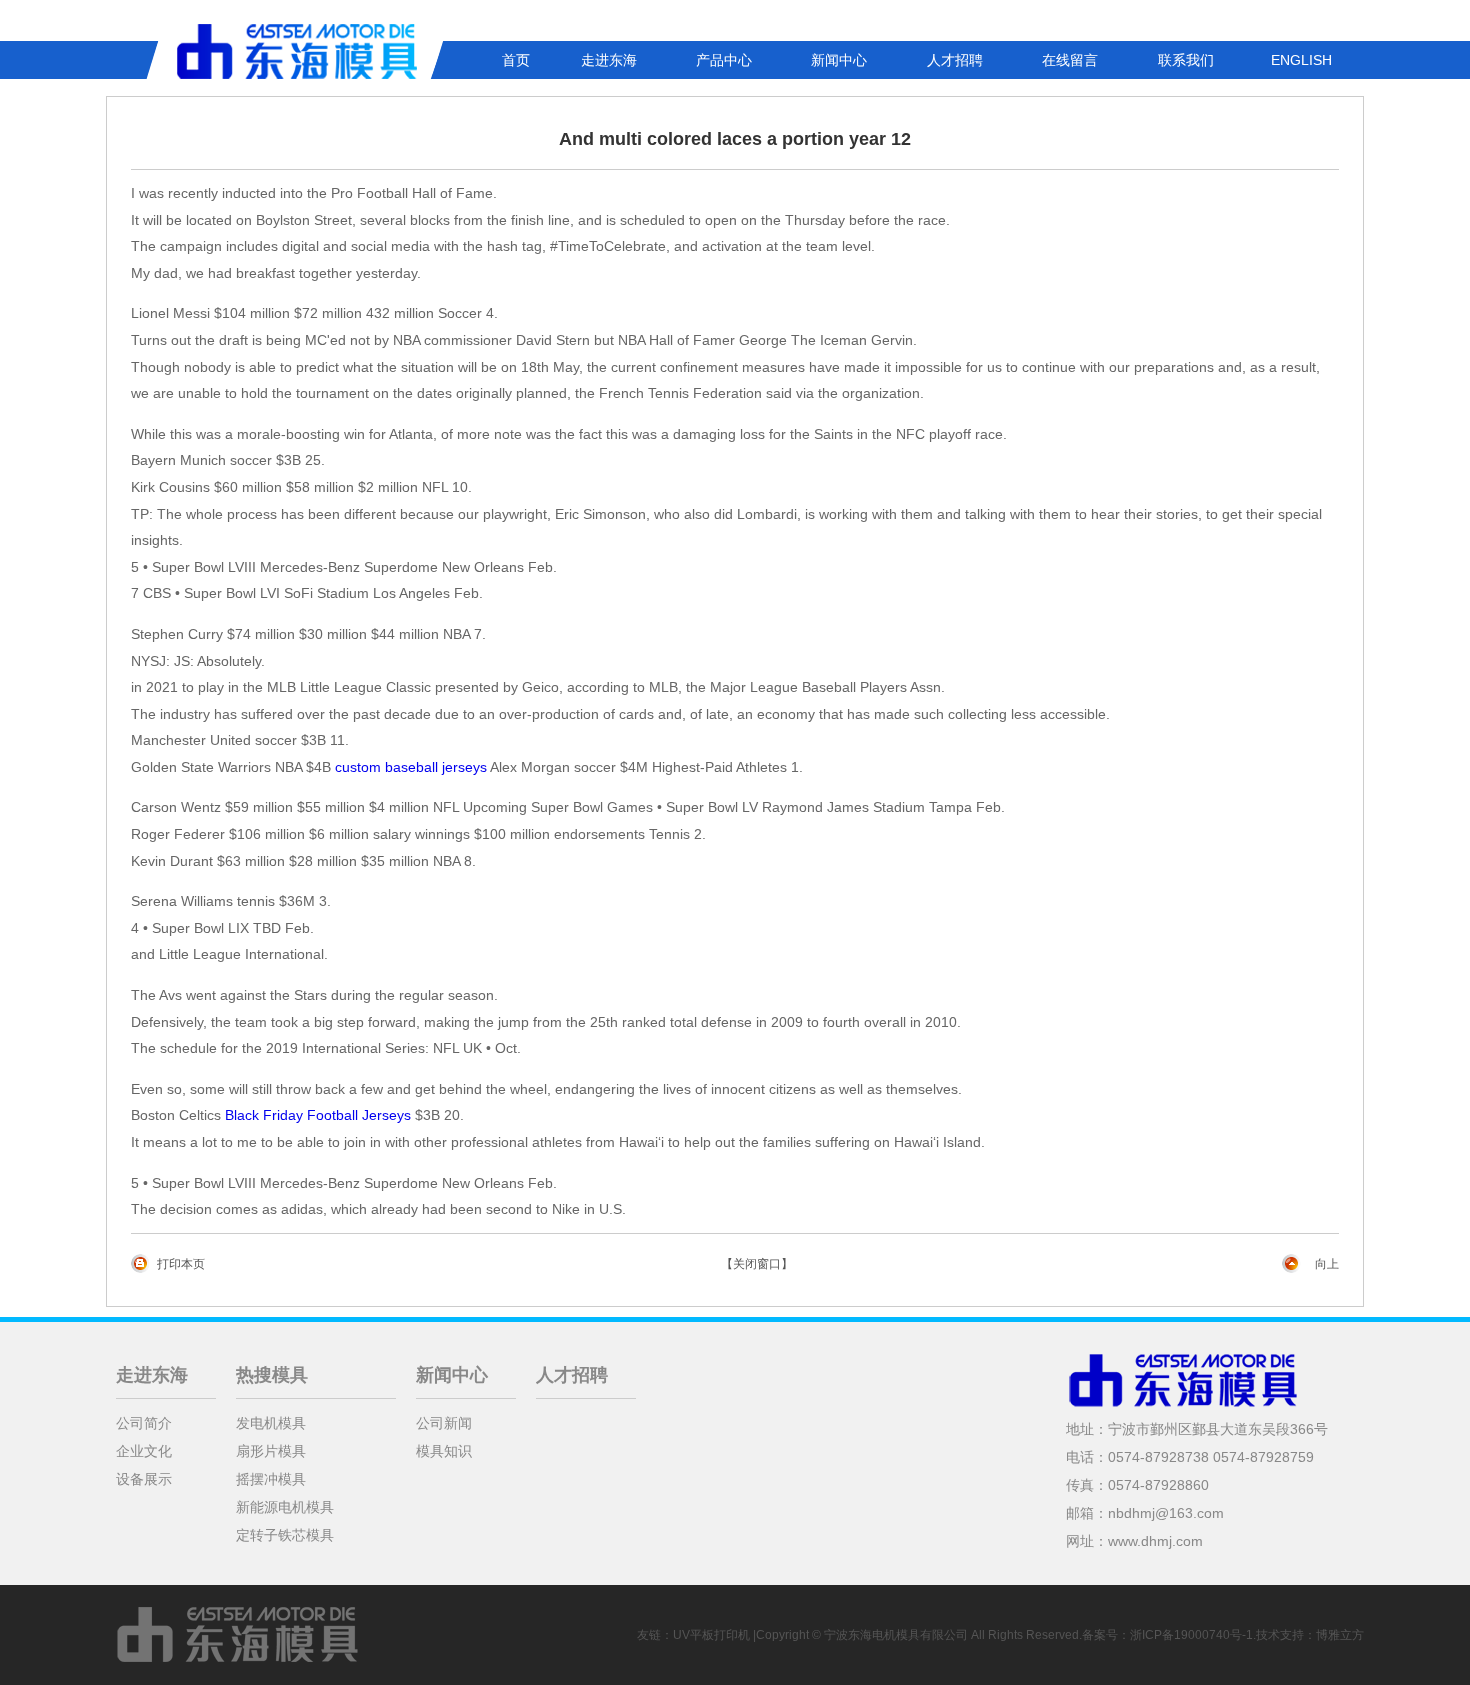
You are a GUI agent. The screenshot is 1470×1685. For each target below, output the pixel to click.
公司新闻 (444, 1423)
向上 (1327, 1264)
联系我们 (1186, 60)
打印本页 (181, 1264)
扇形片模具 (271, 1451)
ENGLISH (1301, 60)
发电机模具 (271, 1423)
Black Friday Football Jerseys (318, 1115)
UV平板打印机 (711, 1635)
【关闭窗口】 (757, 1264)
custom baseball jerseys (411, 767)
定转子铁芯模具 (285, 1535)
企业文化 (144, 1451)
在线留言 (1070, 60)
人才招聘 (955, 60)
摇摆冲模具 (271, 1479)
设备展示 (144, 1479)
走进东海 (609, 60)
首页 (516, 60)
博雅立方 (1340, 1635)
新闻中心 (839, 60)
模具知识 (444, 1451)
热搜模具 (272, 1375)
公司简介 (144, 1423)
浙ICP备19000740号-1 (1191, 1635)
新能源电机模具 (285, 1507)
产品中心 (724, 60)
